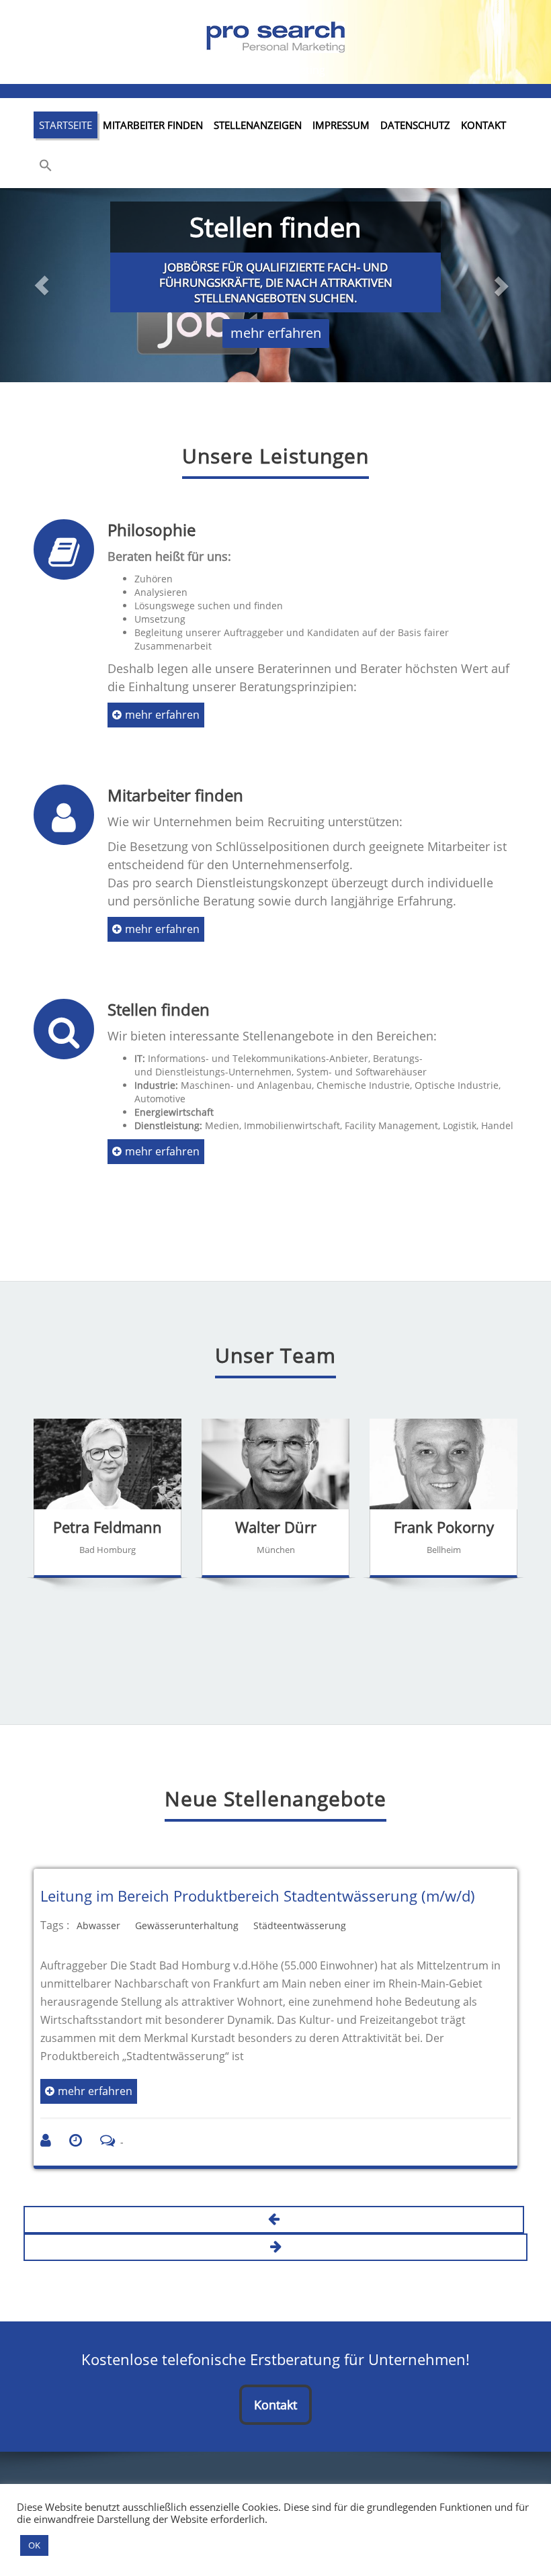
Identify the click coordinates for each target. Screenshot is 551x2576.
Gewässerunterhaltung (187, 1925)
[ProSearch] (275, 34)
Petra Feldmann (108, 1527)
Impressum (341, 125)
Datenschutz (415, 125)
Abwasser (98, 1925)
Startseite (66, 125)
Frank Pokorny (444, 1527)
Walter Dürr (276, 1527)
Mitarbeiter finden (153, 125)
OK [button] (34, 2545)
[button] (46, 167)
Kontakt (483, 125)
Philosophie (152, 530)
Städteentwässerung (300, 1925)
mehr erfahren (276, 333)
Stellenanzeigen (258, 125)
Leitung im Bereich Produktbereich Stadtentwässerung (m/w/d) (258, 1896)
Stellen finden (159, 1009)
